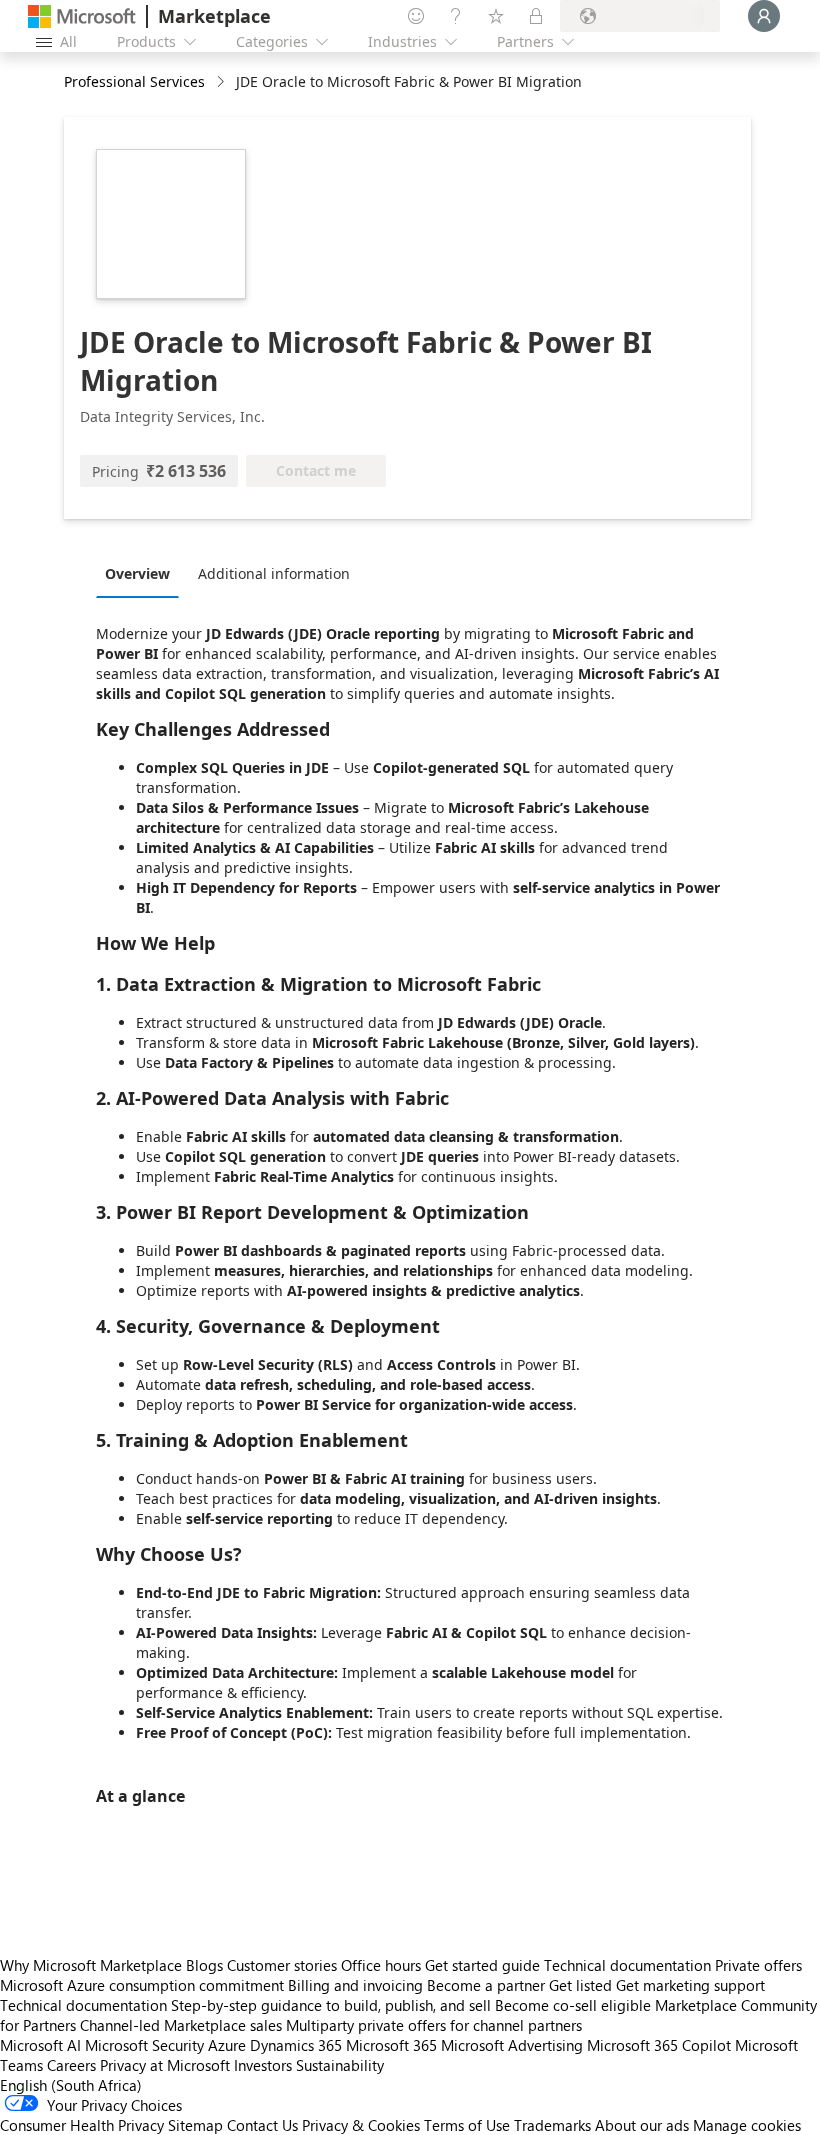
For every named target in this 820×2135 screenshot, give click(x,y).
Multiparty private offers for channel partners (434, 2025)
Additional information (274, 573)
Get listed (580, 1985)
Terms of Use (467, 2125)
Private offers (758, 1965)
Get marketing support (690, 1985)
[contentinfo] (222, 82)
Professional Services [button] (134, 81)
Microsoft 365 (391, 2045)
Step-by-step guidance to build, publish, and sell (331, 2005)
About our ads (642, 2125)
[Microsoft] (82, 16)
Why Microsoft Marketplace (91, 1965)
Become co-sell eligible (573, 2005)
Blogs (204, 1965)
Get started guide (482, 1965)
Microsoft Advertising (512, 2045)
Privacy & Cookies (361, 2125)
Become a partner (486, 1985)
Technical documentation (627, 1965)
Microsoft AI (40, 2045)
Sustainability (340, 2065)
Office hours (381, 1965)
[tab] (142, 573)
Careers (71, 2065)
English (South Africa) (71, 2085)
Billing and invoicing (355, 1985)
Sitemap (195, 2125)
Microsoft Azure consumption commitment (144, 1985)
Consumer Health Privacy (82, 2125)
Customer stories (282, 1965)
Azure (227, 2045)
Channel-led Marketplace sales (181, 2025)
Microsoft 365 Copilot (659, 2045)
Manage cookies (747, 2125)
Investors (263, 2065)
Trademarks (552, 2125)
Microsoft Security (144, 2045)
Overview (137, 573)
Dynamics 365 (296, 2045)
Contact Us (262, 2125)
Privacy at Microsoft (165, 2065)
